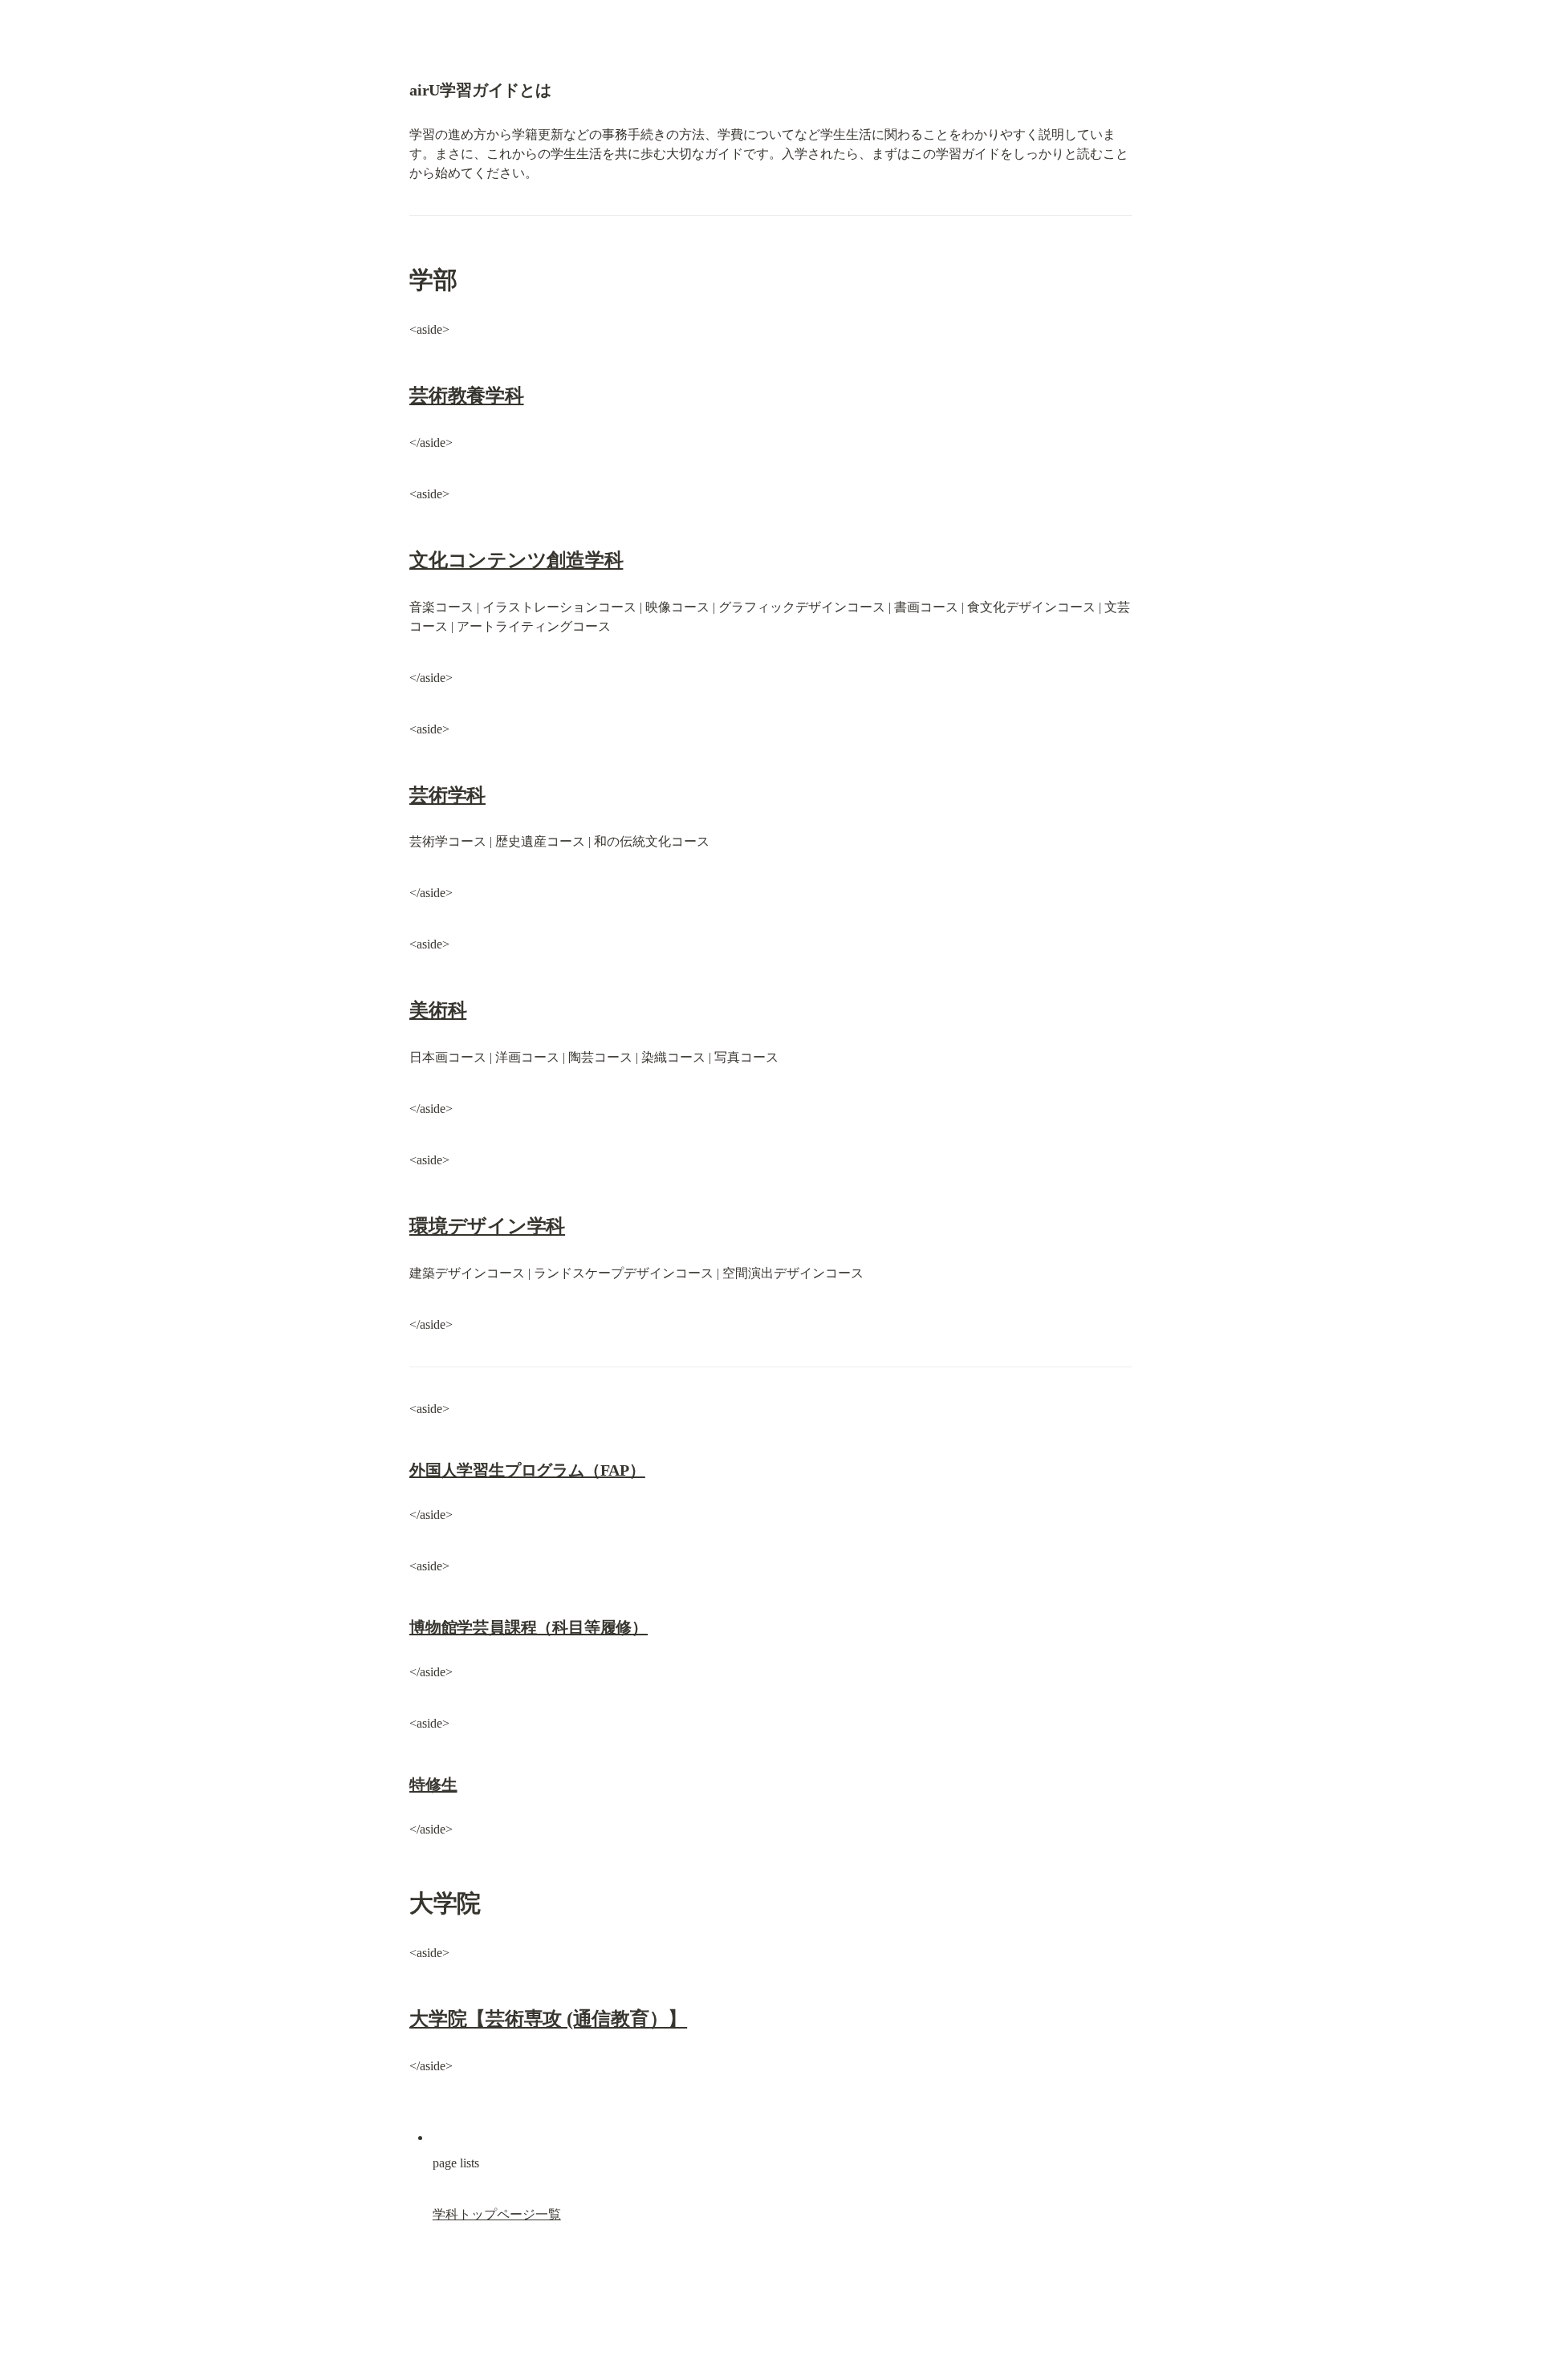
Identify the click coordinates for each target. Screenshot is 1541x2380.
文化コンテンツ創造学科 (516, 560)
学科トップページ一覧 (497, 2214)
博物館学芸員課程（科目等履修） (529, 1627)
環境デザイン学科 (487, 1226)
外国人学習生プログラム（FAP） (527, 1470)
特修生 (433, 1785)
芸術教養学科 (467, 396)
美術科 (438, 1010)
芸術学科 (447, 795)
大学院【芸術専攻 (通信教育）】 (548, 2019)
